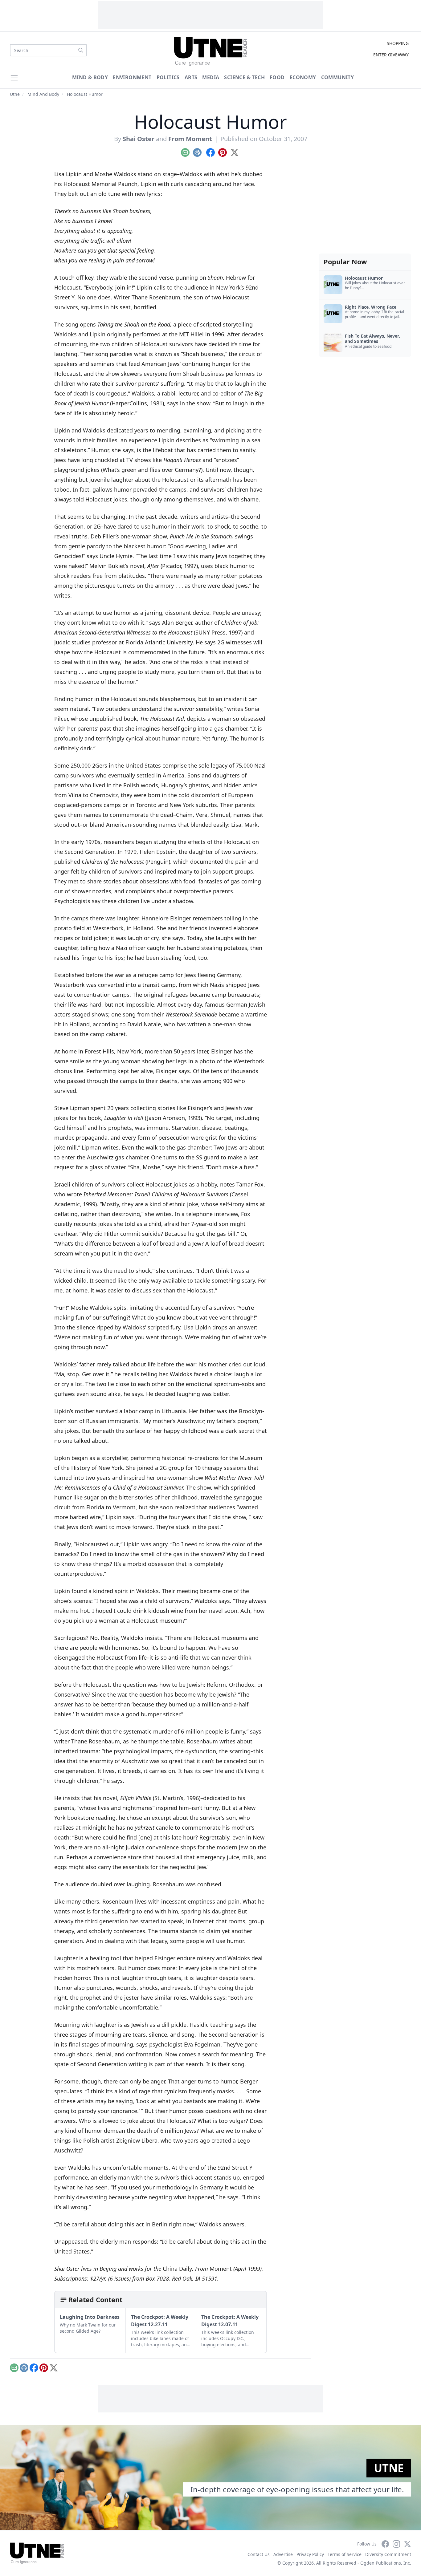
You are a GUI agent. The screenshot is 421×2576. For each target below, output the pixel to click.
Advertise (283, 2554)
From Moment (190, 139)
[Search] (81, 50)
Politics (168, 77)
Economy (303, 77)
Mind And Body (43, 94)
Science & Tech (244, 77)
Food (277, 77)
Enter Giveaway (391, 55)
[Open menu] (14, 78)
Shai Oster (139, 139)
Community (338, 77)
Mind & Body (90, 77)
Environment (132, 77)
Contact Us (259, 2554)
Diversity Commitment (388, 2554)
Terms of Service (345, 2554)
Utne (15, 94)
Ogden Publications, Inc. (386, 2563)
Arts (191, 77)
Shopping (398, 43)
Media (211, 77)
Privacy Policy (310, 2554)
